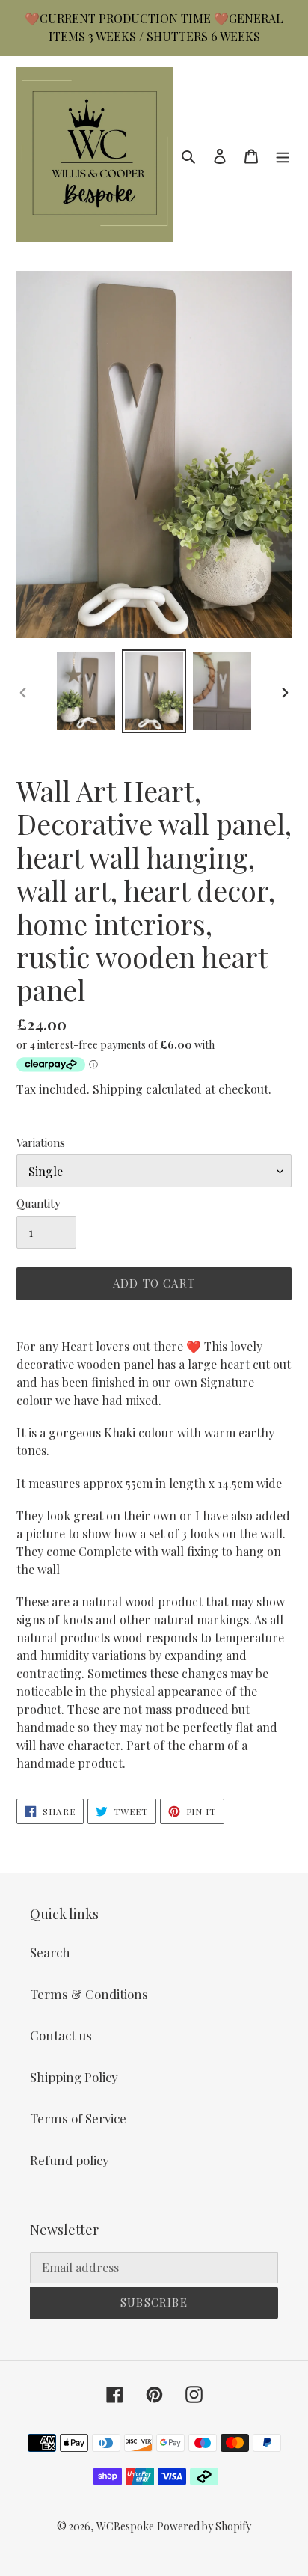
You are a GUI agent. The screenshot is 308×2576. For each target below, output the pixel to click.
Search (50, 1952)
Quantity (38, 1203)
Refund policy (70, 2160)
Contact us (61, 2035)
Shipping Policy (74, 2077)
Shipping (118, 1089)
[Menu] (283, 155)
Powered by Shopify (204, 2526)
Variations (41, 1142)
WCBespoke (125, 2526)
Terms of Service (78, 2118)
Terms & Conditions (89, 1994)
